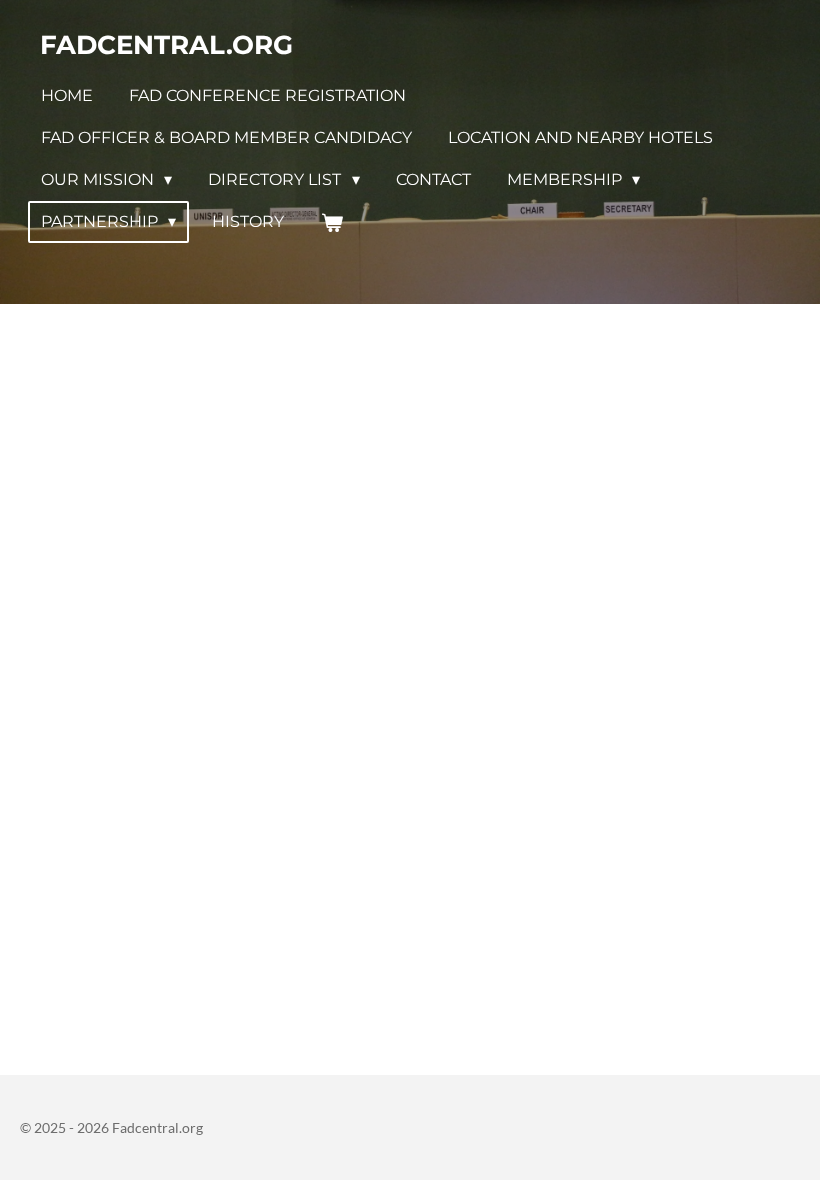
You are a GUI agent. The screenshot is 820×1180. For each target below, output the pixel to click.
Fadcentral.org (166, 45)
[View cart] (331, 222)
